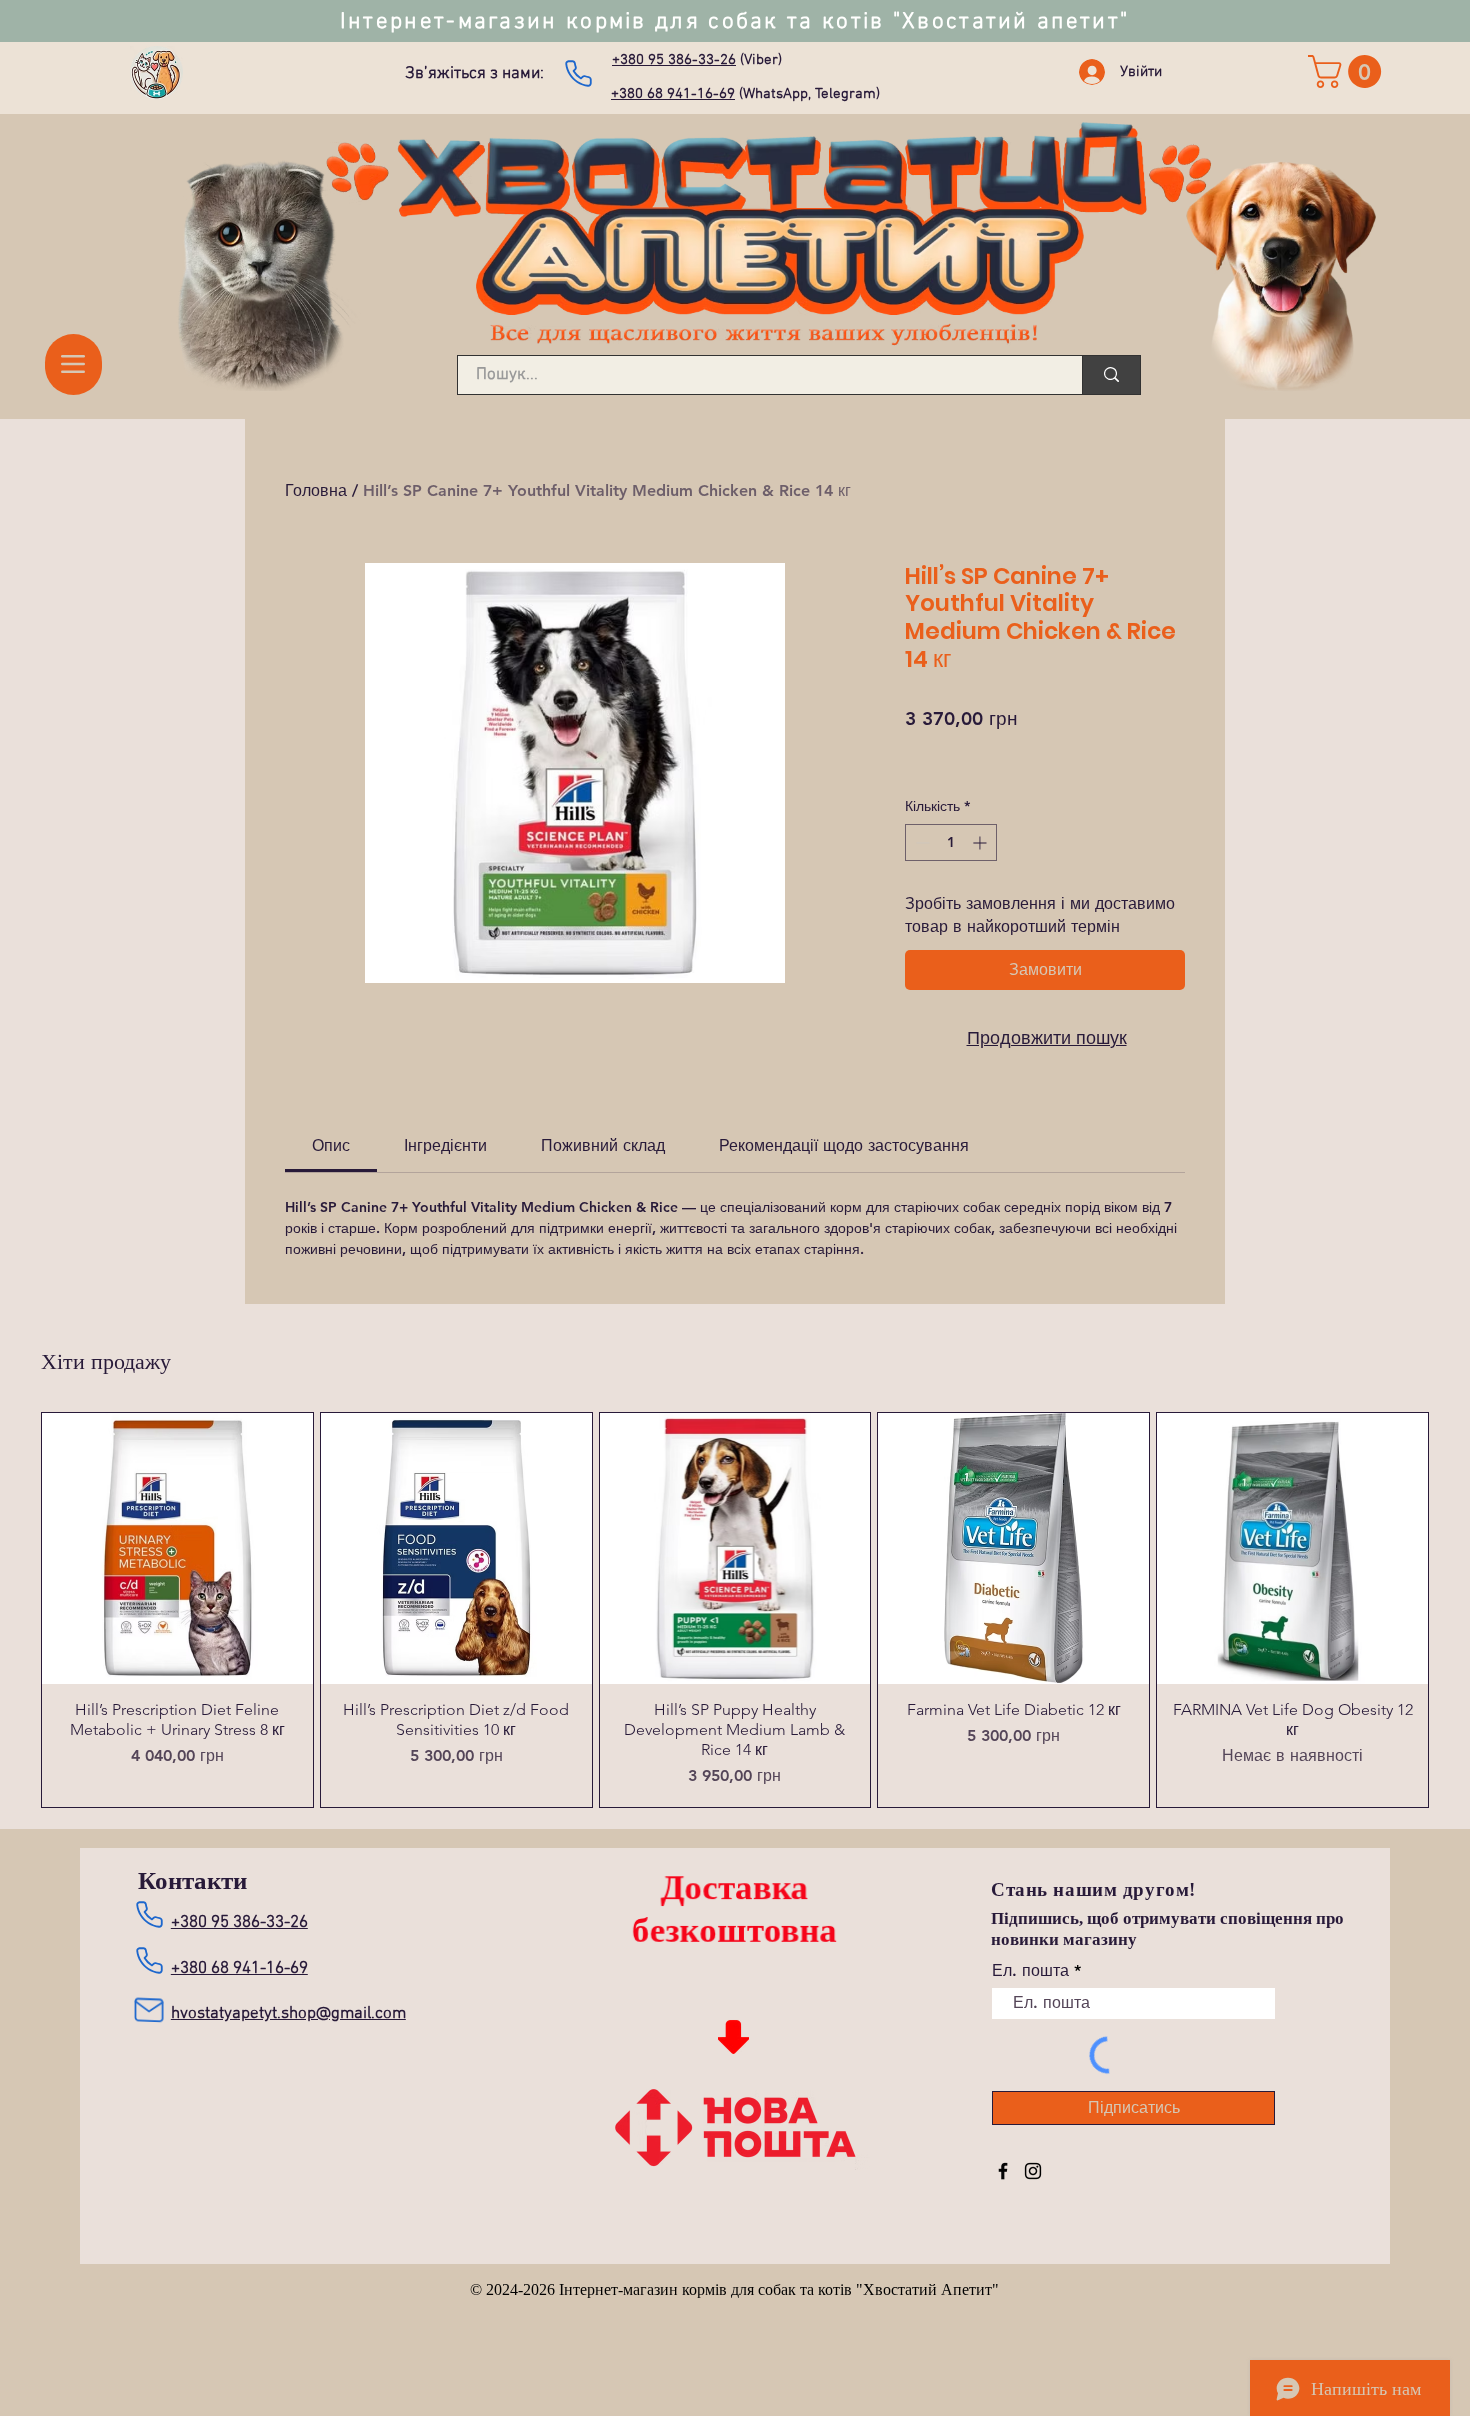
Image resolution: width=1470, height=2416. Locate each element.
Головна (316, 490)
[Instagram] (1033, 2171)
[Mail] (148, 2010)
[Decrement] (920, 842)
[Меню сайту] (73, 364)
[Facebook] (1003, 2171)
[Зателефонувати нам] (578, 73)
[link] (1348, 71)
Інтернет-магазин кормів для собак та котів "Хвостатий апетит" (734, 22)
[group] (735, 1610)
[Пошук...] (1111, 375)
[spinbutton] (951, 842)
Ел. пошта (1030, 1971)
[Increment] (981, 842)
